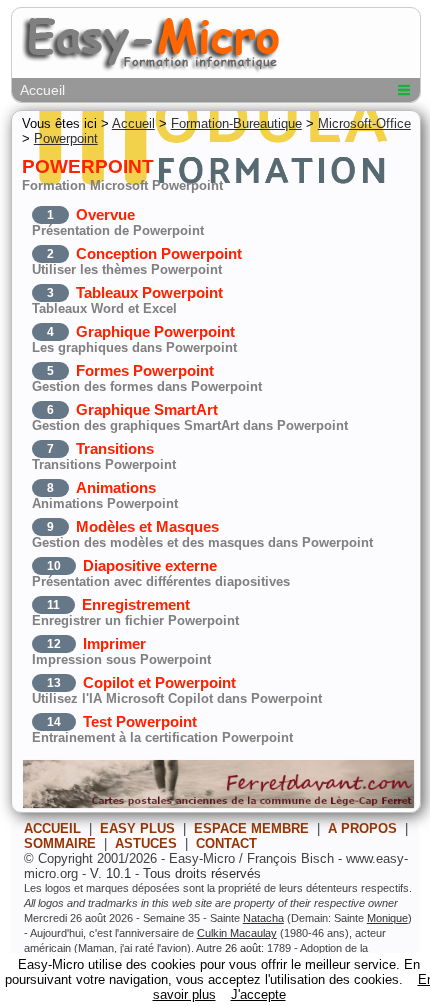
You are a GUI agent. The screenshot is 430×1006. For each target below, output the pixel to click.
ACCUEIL (52, 828)
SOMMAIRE (60, 843)
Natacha (263, 918)
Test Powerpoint (140, 721)
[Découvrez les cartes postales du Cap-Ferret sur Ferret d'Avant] (218, 804)
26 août (243, 948)
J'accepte (258, 994)
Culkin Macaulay (237, 933)
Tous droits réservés (202, 873)
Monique (387, 918)
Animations (116, 487)
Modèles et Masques (147, 526)
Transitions (115, 448)
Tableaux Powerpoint (149, 292)
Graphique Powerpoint (155, 331)
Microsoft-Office (364, 123)
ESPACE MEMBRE (251, 828)
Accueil (42, 90)
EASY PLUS (137, 828)
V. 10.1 (110, 873)
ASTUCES (146, 843)
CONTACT (226, 843)
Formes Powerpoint (145, 370)
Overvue (105, 214)
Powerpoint (66, 138)
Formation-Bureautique (236, 123)
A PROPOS (362, 828)
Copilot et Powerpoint (159, 682)
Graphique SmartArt (147, 409)
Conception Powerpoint (159, 253)
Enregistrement (136, 604)
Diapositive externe (150, 565)
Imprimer (114, 643)
